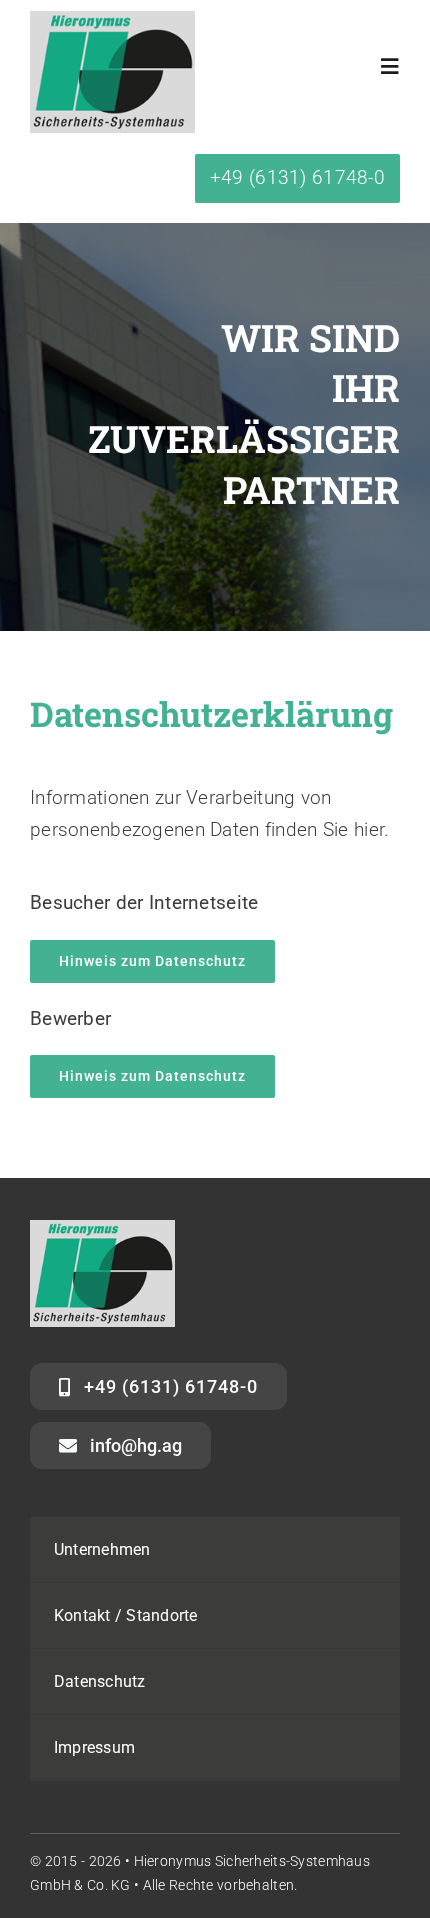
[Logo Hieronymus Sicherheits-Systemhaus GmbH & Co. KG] (112, 20)
